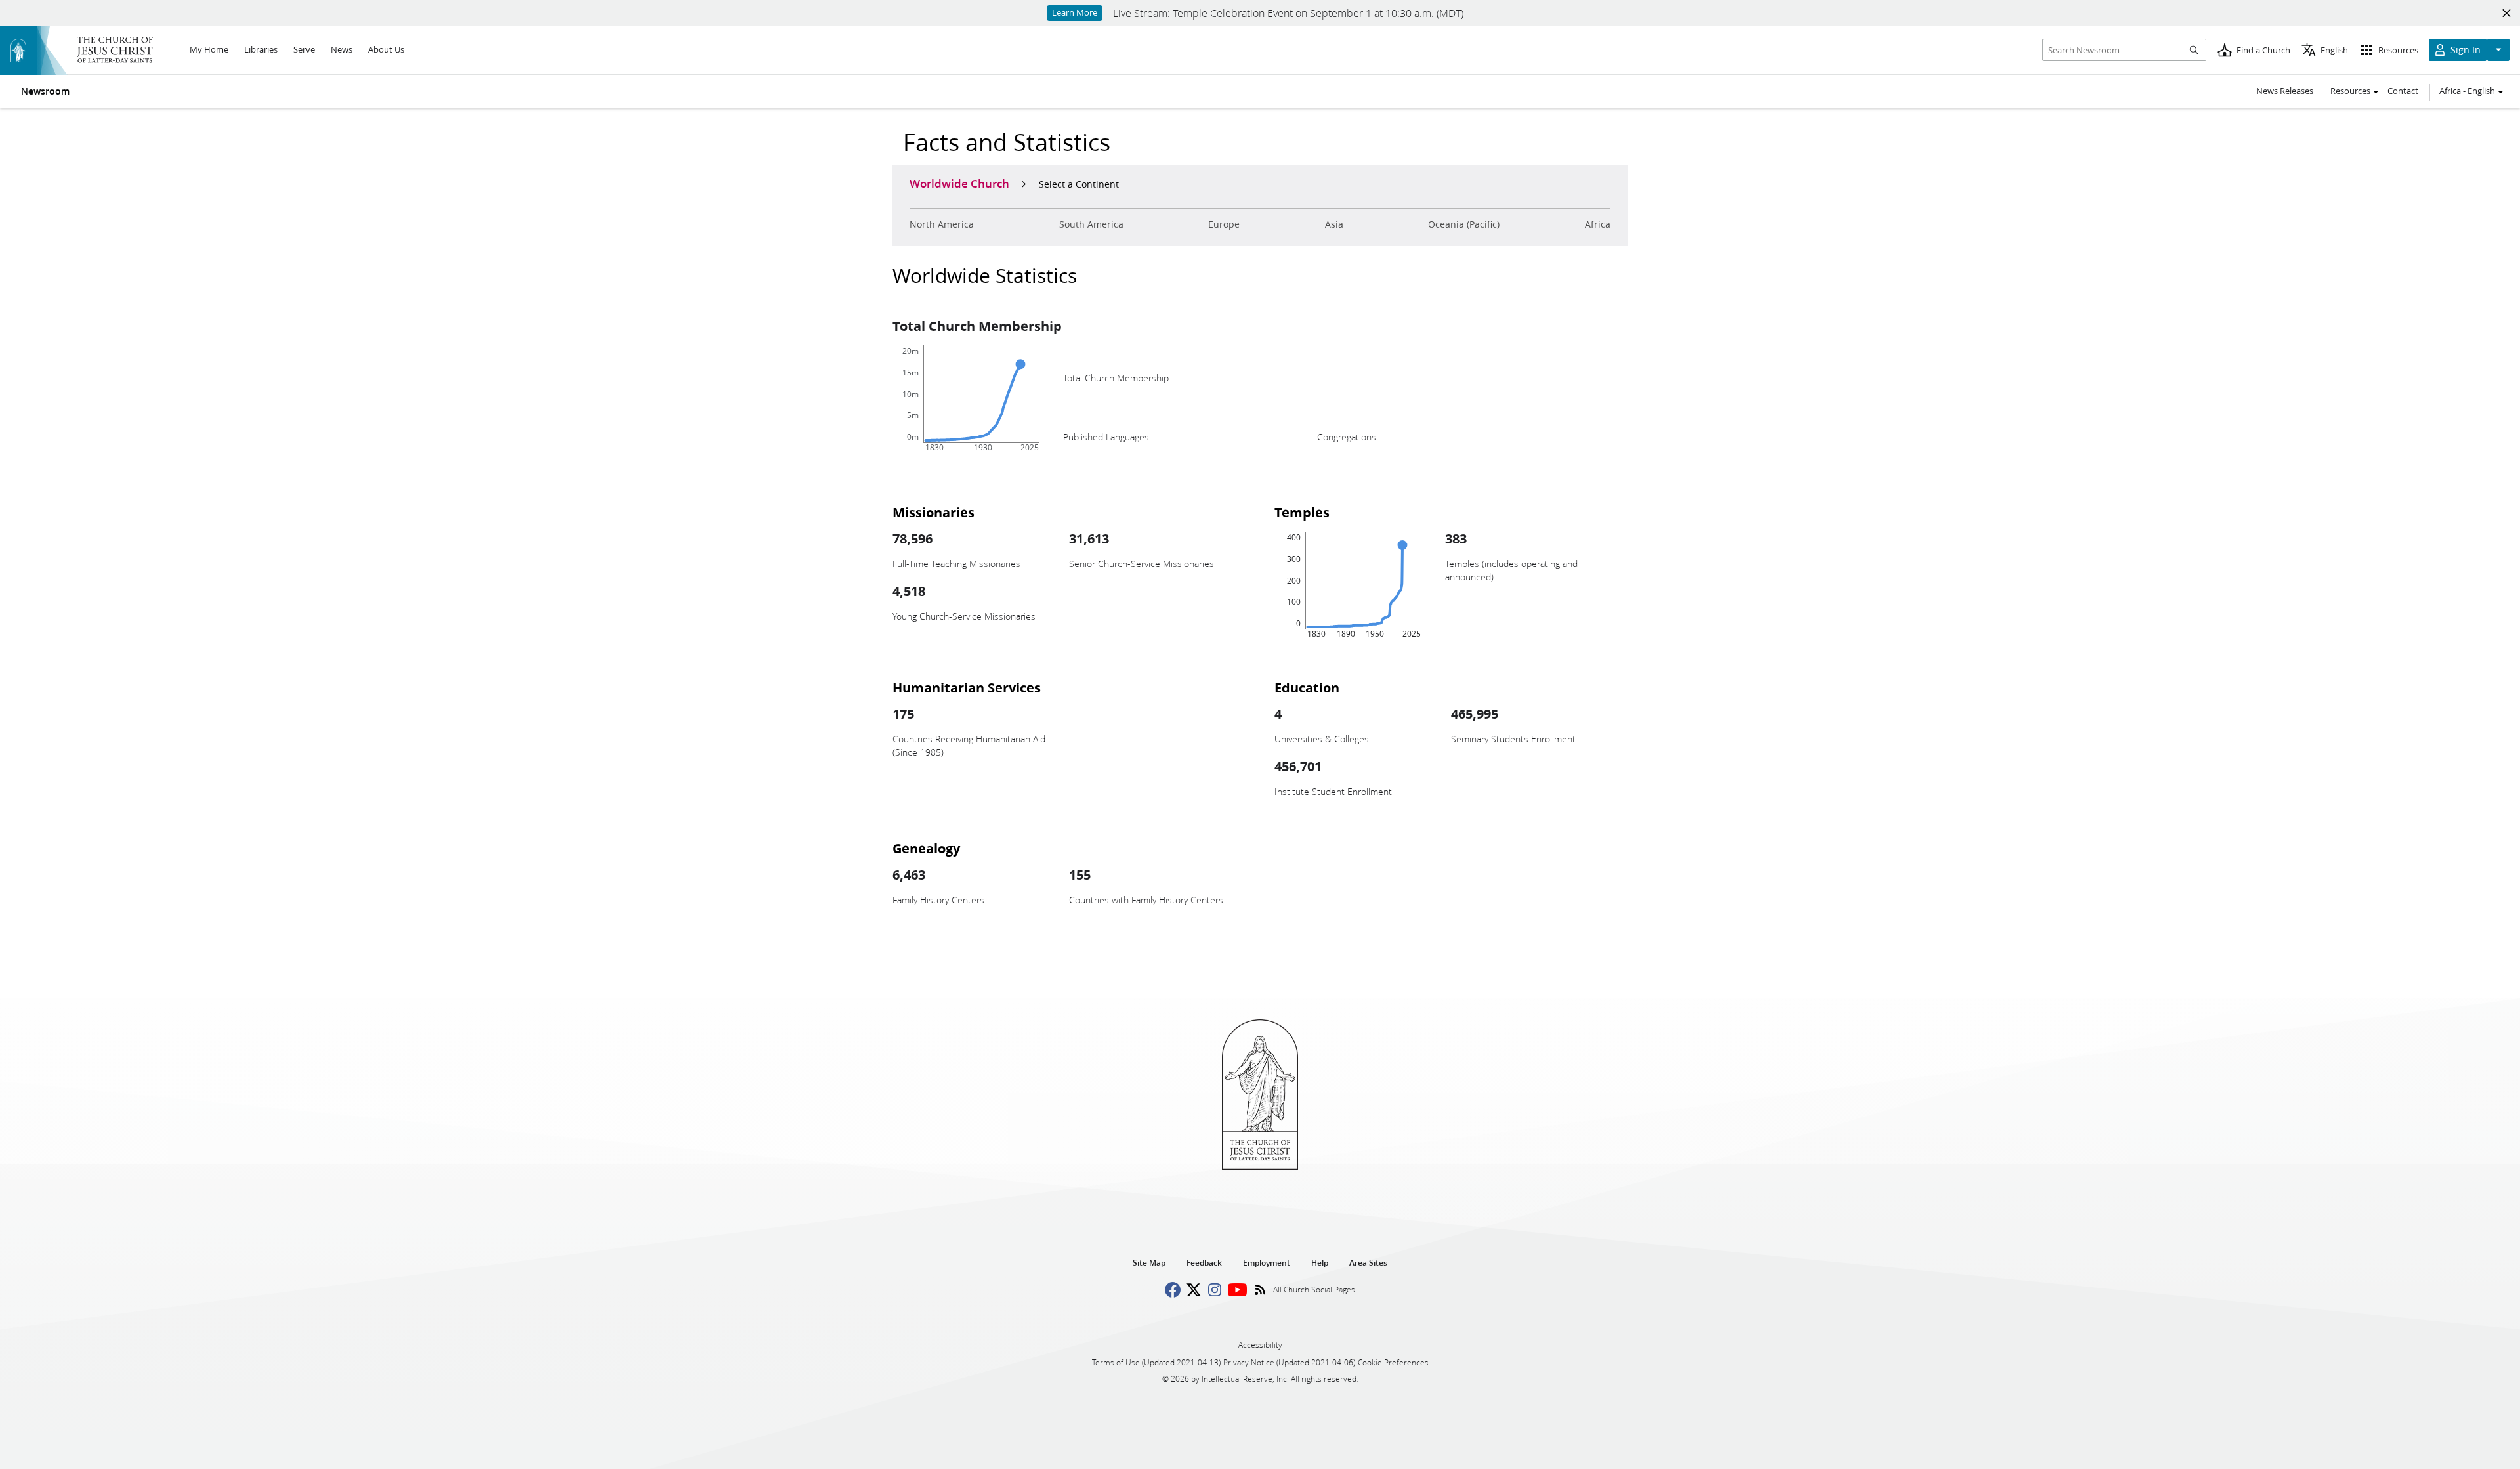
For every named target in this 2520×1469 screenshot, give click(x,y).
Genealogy (926, 848)
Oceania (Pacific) (1464, 224)
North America (942, 224)
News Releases (2285, 91)
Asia (1334, 224)
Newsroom (45, 91)
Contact (2403, 91)
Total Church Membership (977, 326)
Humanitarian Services (967, 687)
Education (1307, 687)
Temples (1302, 512)
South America (1091, 224)
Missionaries (934, 512)
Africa (1598, 224)
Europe (1224, 224)
